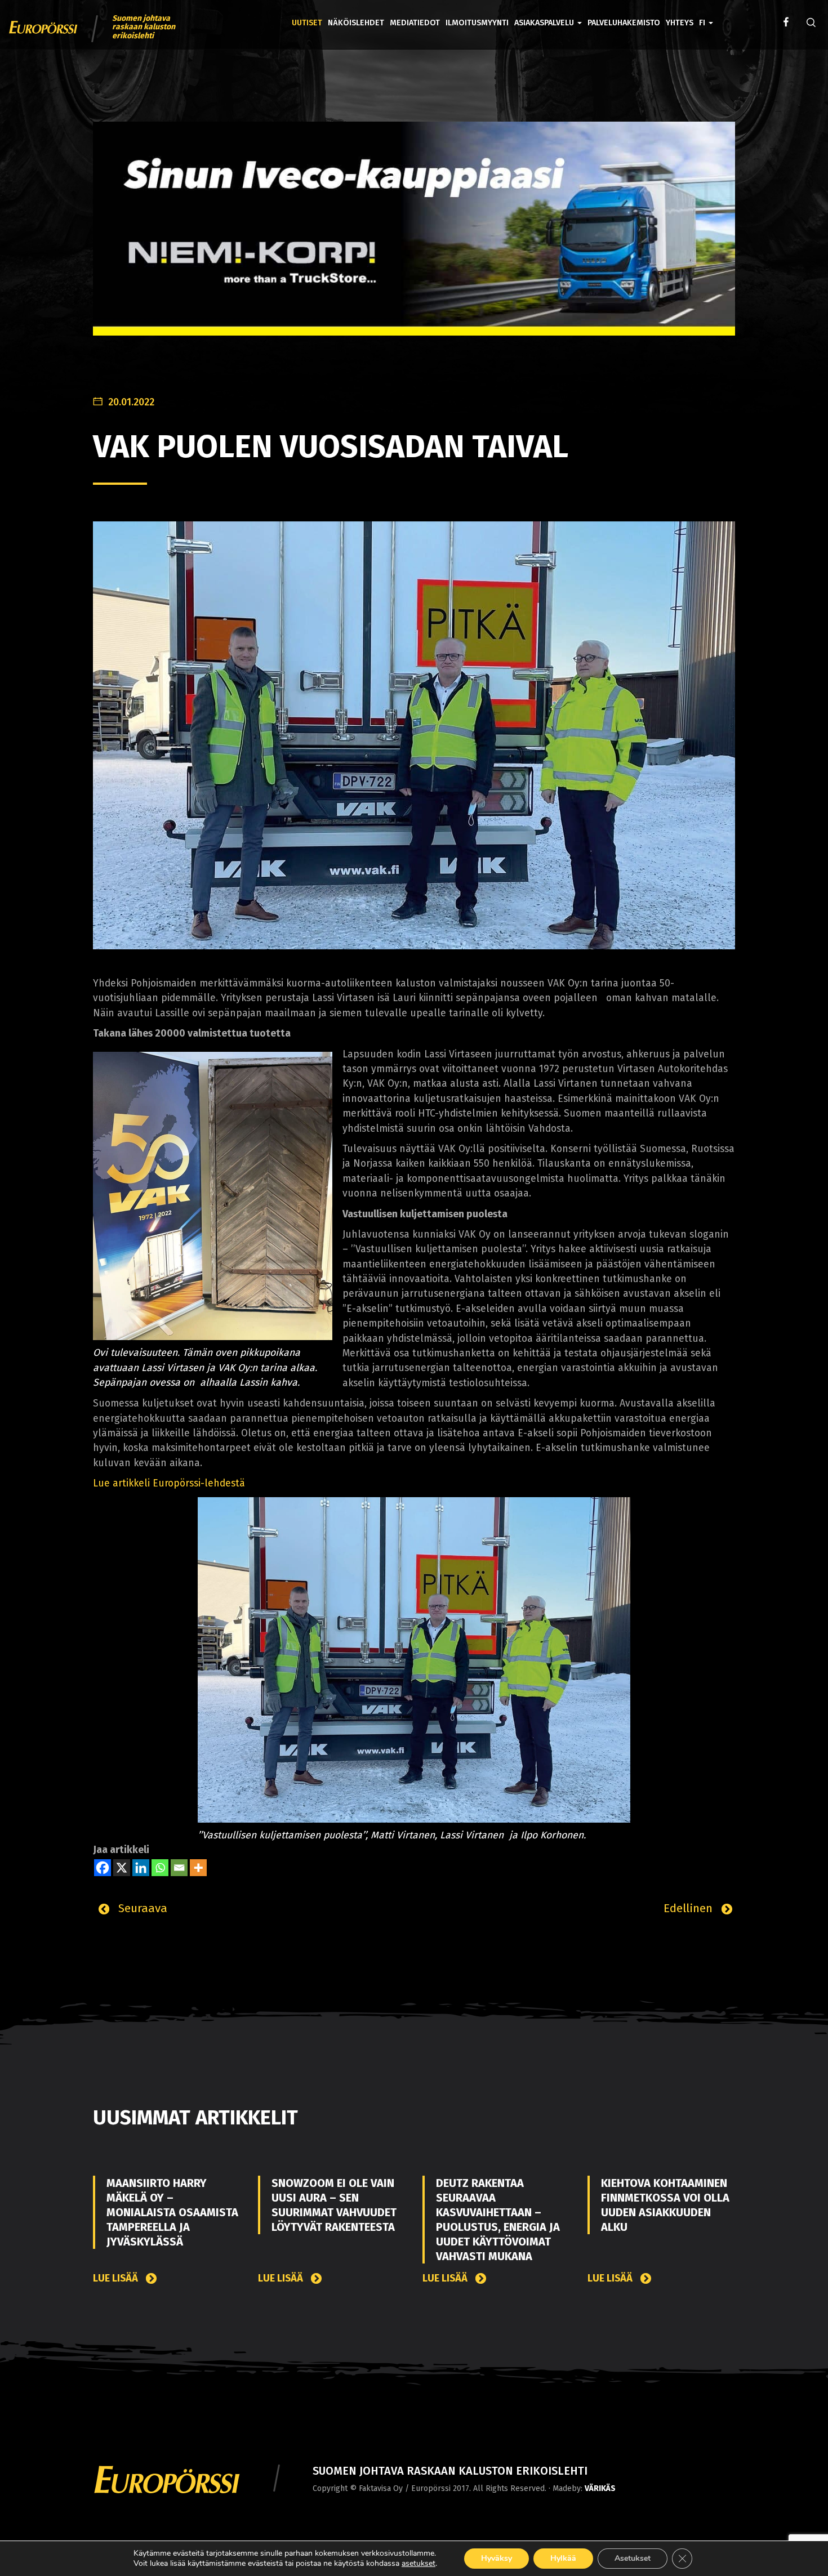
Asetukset (633, 2558)
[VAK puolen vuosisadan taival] (414, 735)
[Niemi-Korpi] (414, 237)
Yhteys (680, 23)
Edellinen (690, 1908)
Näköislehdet (356, 23)
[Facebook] (103, 1868)
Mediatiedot (415, 23)
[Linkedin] (141, 1868)
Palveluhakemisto (624, 23)
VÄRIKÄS (600, 2488)
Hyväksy (497, 2558)
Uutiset (307, 23)
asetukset (419, 2564)
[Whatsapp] (160, 1868)
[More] (198, 1868)
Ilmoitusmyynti (477, 23)
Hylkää (563, 2558)
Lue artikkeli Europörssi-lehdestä (169, 1483)
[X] (122, 1868)
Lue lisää (117, 2278)
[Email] (179, 1868)
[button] (706, 15)
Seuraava (141, 1908)
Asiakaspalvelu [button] (545, 23)
